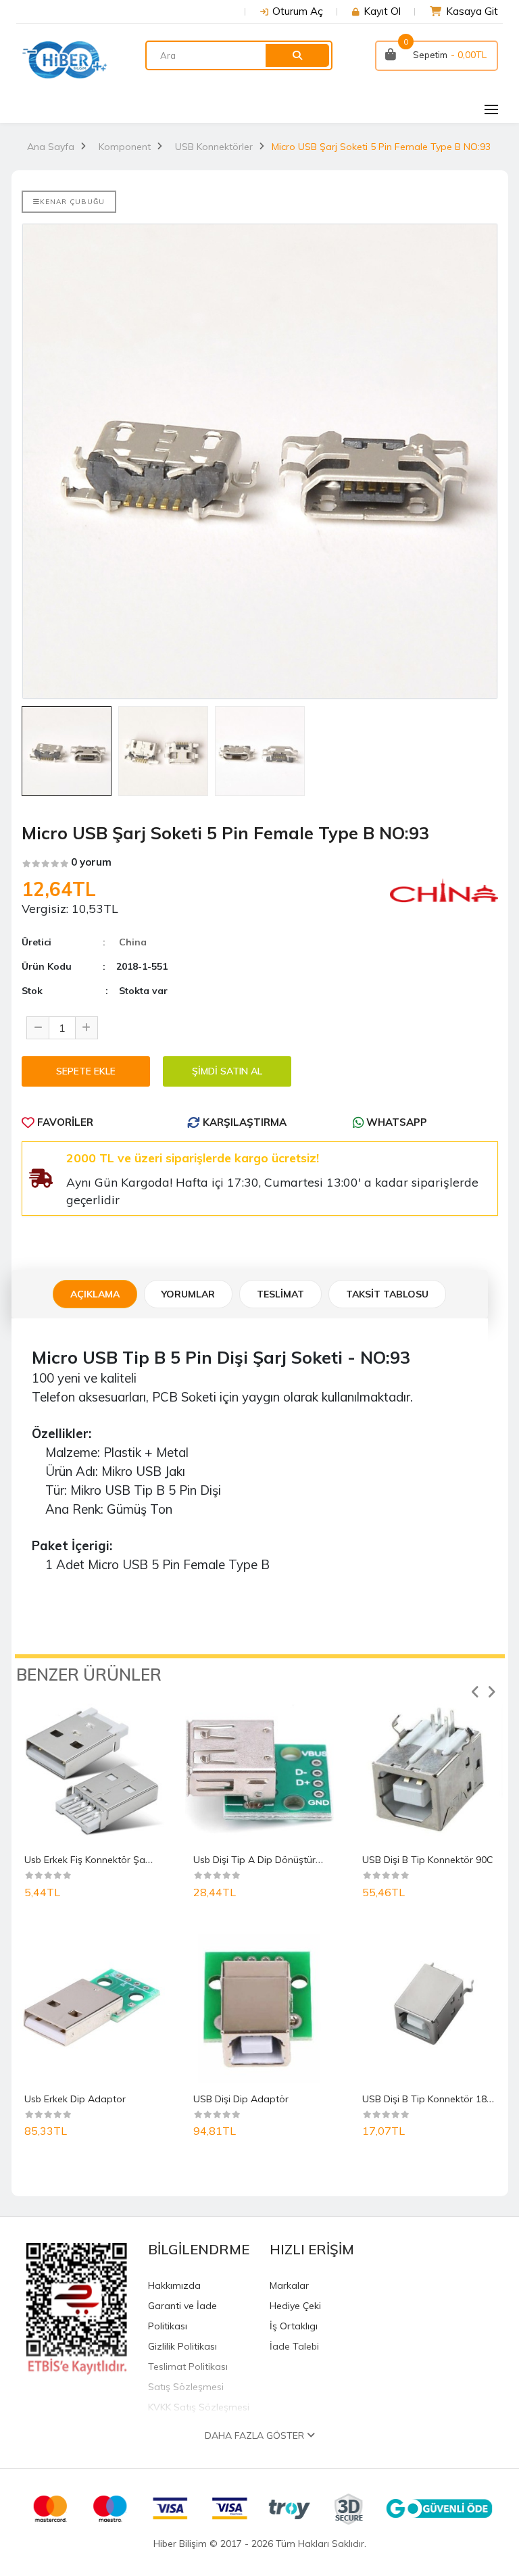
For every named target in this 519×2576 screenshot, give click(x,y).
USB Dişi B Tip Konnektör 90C (428, 1860)
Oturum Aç (298, 11)
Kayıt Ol (382, 11)
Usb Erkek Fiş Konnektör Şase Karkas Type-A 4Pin (135, 1860)
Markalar (289, 2285)
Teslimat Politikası (188, 2367)
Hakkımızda (174, 2285)
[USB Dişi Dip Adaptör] (259, 2008)
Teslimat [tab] (280, 1294)
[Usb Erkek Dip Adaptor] (91, 2008)
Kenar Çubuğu (72, 202)
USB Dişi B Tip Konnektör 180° (429, 2099)
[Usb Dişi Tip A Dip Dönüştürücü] (259, 1769)
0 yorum (91, 862)
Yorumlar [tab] (188, 1294)
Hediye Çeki (295, 2306)
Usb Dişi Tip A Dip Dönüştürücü (262, 1860)
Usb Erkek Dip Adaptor (75, 2099)
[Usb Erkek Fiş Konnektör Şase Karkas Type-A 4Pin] (91, 1769)
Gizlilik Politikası (182, 2346)
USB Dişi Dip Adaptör (241, 2099)
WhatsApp (395, 1122)
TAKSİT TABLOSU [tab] (387, 1294)
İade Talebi (294, 2346)
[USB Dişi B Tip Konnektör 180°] (428, 2008)
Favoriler (64, 1122)
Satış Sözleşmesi (186, 2387)
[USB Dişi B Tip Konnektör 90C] (428, 1769)
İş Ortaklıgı (294, 2326)
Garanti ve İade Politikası (182, 2316)
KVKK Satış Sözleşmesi (199, 2407)
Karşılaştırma (243, 1122)
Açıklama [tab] (95, 1294)
